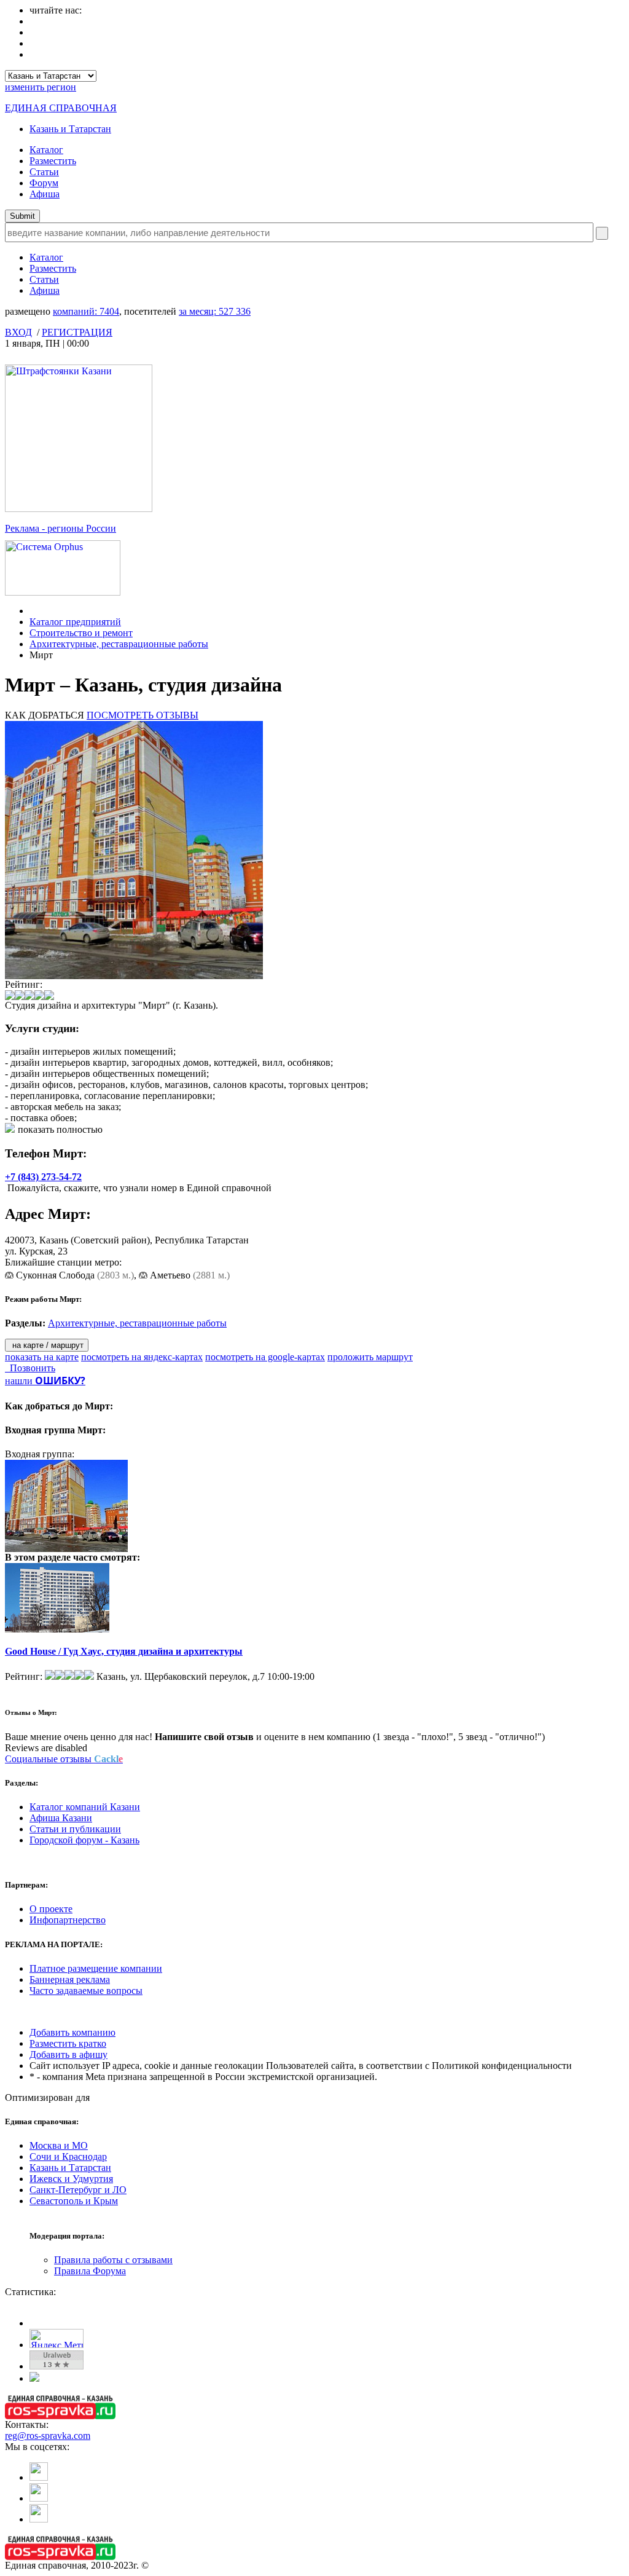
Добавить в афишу (68, 2054)
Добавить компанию (72, 2032)
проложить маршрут (370, 1357)
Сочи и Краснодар (68, 2157)
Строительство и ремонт (81, 633)
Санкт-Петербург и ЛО (78, 2190)
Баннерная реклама (70, 1979)
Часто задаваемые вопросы (86, 1991)
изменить (41, 87)
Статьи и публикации (75, 1829)
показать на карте (42, 1357)
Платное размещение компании (96, 1968)
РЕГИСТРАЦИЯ (77, 332)
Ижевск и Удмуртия (71, 2179)
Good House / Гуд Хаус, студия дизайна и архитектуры (124, 1651)
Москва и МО (59, 2145)
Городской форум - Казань (84, 1840)
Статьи (44, 172)
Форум (44, 183)
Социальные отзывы (64, 1759)
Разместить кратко (68, 2043)
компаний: (86, 311)
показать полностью (60, 1129)
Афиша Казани (61, 1818)
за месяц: (215, 311)
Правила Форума (90, 2271)
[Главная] (33, 611)
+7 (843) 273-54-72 (43, 1177)
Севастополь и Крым (74, 2201)
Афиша (45, 194)
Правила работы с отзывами (113, 2260)
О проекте (51, 1909)
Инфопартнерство (68, 1920)
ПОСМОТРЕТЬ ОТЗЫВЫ (143, 715)
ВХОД (18, 332)
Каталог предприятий (75, 622)
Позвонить (30, 1368)
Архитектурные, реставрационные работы (119, 644)
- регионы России (61, 528)
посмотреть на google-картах (265, 1357)
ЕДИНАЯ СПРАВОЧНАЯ (61, 108)
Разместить (53, 161)
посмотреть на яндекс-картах (142, 1357)
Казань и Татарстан (70, 129)
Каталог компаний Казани (85, 1807)
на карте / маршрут (47, 1345)
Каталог (46, 150)
